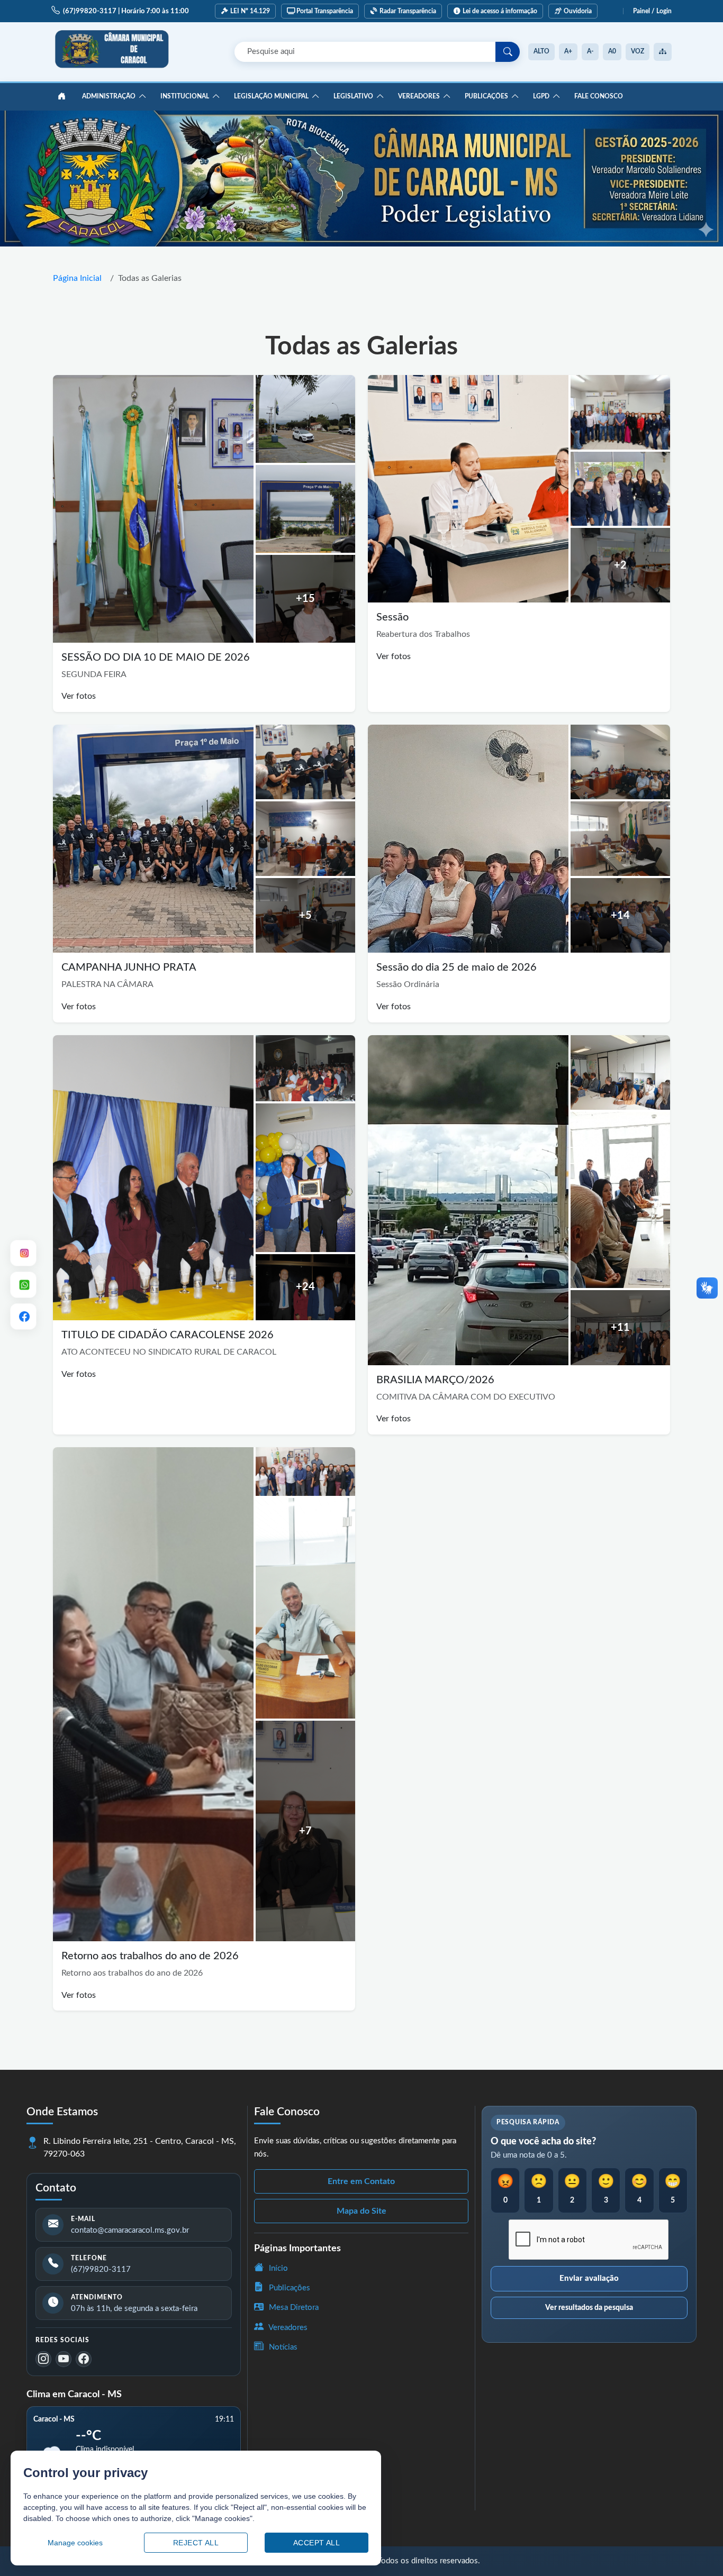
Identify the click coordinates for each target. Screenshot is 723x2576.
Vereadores (287, 2328)
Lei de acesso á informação (500, 11)
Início (277, 2268)
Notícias (282, 2347)
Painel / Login (652, 11)
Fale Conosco (599, 96)
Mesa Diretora (293, 2308)
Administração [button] (109, 96)
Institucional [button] (185, 96)
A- (590, 51)
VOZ (638, 51)
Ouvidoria (578, 11)
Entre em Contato (361, 2181)
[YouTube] (64, 2359)
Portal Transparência (325, 11)
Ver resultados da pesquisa (589, 2308)
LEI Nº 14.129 (250, 11)
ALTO (541, 51)
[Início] (61, 97)
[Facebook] (84, 2359)
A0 (612, 51)
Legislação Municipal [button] (271, 96)
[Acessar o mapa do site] (663, 52)
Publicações (288, 2288)
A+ (568, 51)
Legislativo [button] (353, 96)
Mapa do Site (361, 2211)
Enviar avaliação (589, 2278)
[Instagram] (43, 2359)
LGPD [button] (541, 96)
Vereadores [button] (419, 96)
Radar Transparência (408, 11)
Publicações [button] (486, 96)
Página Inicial (77, 278)
